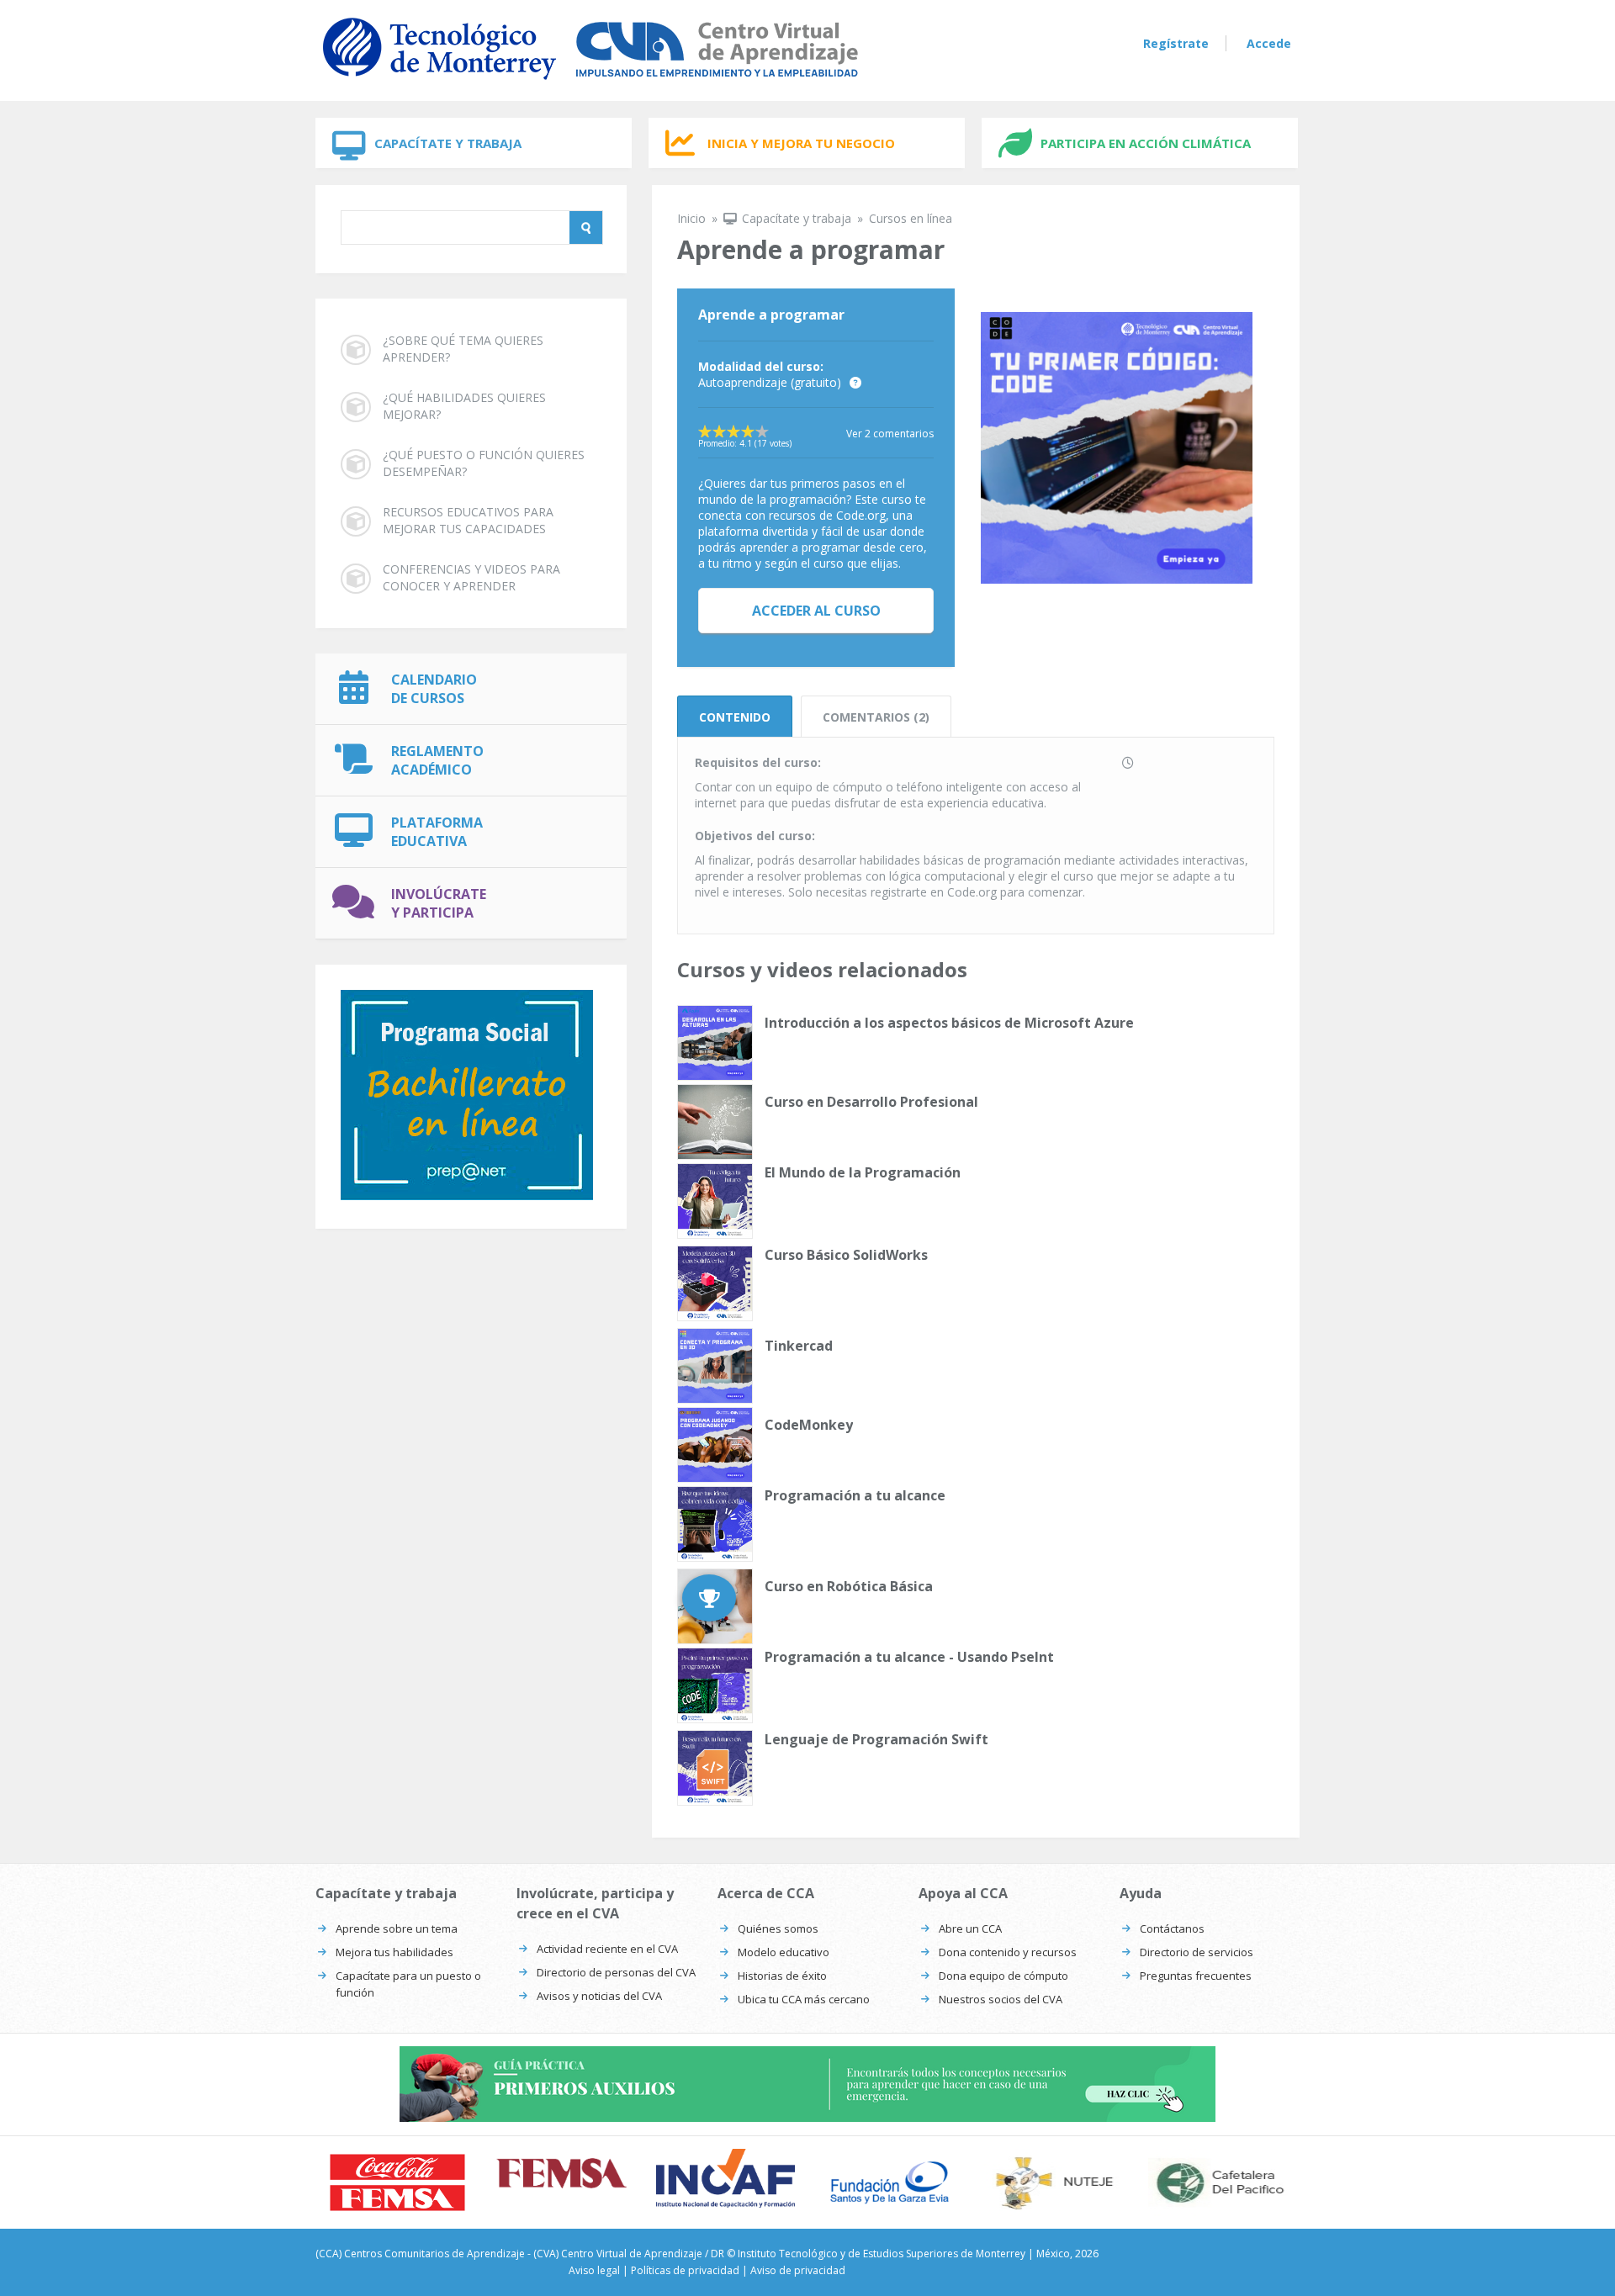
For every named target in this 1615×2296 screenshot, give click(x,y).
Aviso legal (594, 2270)
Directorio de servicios (1197, 1952)
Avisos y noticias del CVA (599, 1996)
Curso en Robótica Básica (849, 1586)
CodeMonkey (809, 1425)
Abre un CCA (970, 1928)
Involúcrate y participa (439, 903)
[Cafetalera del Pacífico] (1218, 2182)
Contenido (735, 717)
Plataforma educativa (437, 832)
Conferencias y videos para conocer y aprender (471, 577)
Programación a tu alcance (855, 1495)
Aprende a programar (771, 315)
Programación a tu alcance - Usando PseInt (909, 1657)
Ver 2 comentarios (890, 434)
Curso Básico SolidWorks (846, 1255)
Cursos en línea (911, 218)
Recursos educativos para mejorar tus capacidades (468, 520)
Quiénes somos (778, 1928)
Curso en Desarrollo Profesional (871, 1102)
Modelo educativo (784, 1952)
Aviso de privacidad (798, 2270)
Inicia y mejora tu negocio (801, 143)
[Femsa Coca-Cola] (561, 2173)
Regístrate (1176, 43)
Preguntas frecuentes (1196, 1976)
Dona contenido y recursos (1008, 1952)
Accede (1269, 43)
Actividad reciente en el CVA (607, 1949)
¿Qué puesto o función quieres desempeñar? (484, 463)
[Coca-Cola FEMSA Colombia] (397, 2182)
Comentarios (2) (876, 717)
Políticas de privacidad (685, 2270)
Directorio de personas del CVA (616, 1972)
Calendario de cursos (434, 689)
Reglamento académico (437, 760)
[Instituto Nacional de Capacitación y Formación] (725, 2178)
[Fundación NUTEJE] (1054, 2182)
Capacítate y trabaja (448, 143)
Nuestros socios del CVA (1001, 1999)
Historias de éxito (782, 1976)
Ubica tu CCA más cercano (804, 1999)
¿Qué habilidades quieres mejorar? (464, 406)
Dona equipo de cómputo (1003, 1976)
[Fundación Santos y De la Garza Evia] (890, 2182)
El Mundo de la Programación (863, 1172)
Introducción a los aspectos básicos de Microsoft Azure (949, 1023)
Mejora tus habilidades (394, 1952)
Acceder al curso (816, 611)
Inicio (691, 218)
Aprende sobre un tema (397, 1928)
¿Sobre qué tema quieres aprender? (463, 349)
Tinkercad (799, 1346)
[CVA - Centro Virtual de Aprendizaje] (590, 83)
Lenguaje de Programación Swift (876, 1739)
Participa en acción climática (1146, 143)
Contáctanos (1172, 1928)
